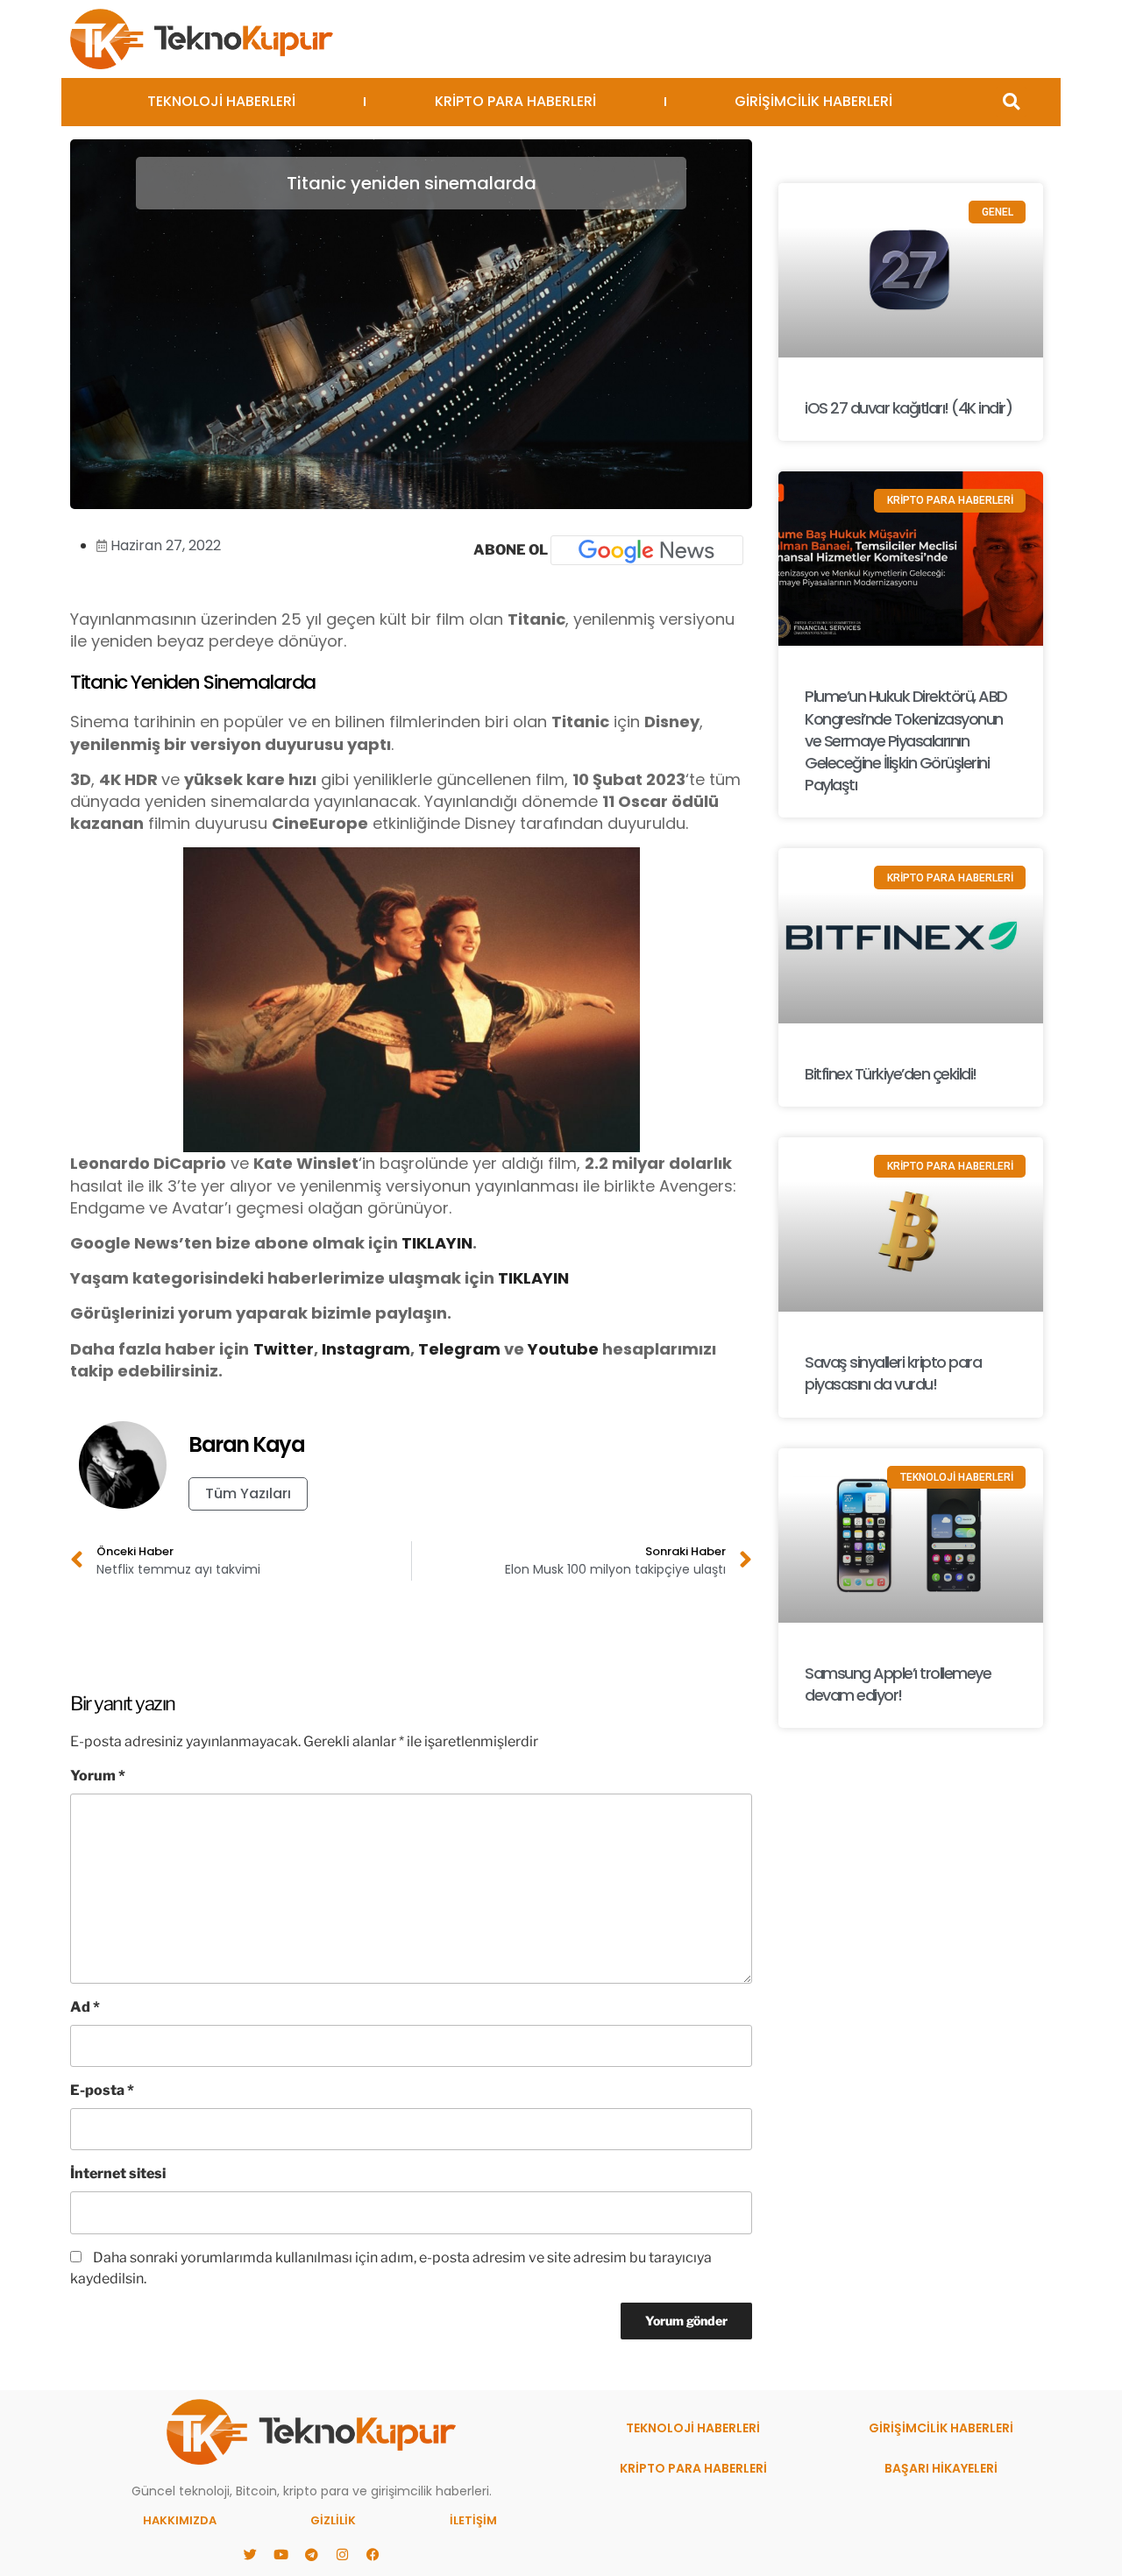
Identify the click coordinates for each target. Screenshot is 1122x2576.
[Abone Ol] (647, 550)
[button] (1011, 102)
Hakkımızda (180, 2520)
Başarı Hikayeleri (941, 2468)
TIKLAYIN (437, 1243)
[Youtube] (280, 2554)
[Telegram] (311, 2554)
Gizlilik (333, 2520)
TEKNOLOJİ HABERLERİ (221, 101)
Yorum (98, 1776)
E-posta (102, 2090)
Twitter (284, 1349)
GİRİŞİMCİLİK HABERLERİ (813, 101)
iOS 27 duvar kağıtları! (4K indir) (908, 408)
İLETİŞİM (473, 2520)
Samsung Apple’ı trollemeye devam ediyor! (898, 1684)
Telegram (459, 1349)
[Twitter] (250, 2554)
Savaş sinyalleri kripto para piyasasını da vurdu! (893, 1373)
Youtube (563, 1349)
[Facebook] (373, 2554)
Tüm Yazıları (248, 1493)
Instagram (366, 1349)
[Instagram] (342, 2554)
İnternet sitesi (118, 2173)
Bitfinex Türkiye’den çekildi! (891, 1074)
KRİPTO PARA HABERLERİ (515, 101)
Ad (85, 2007)
